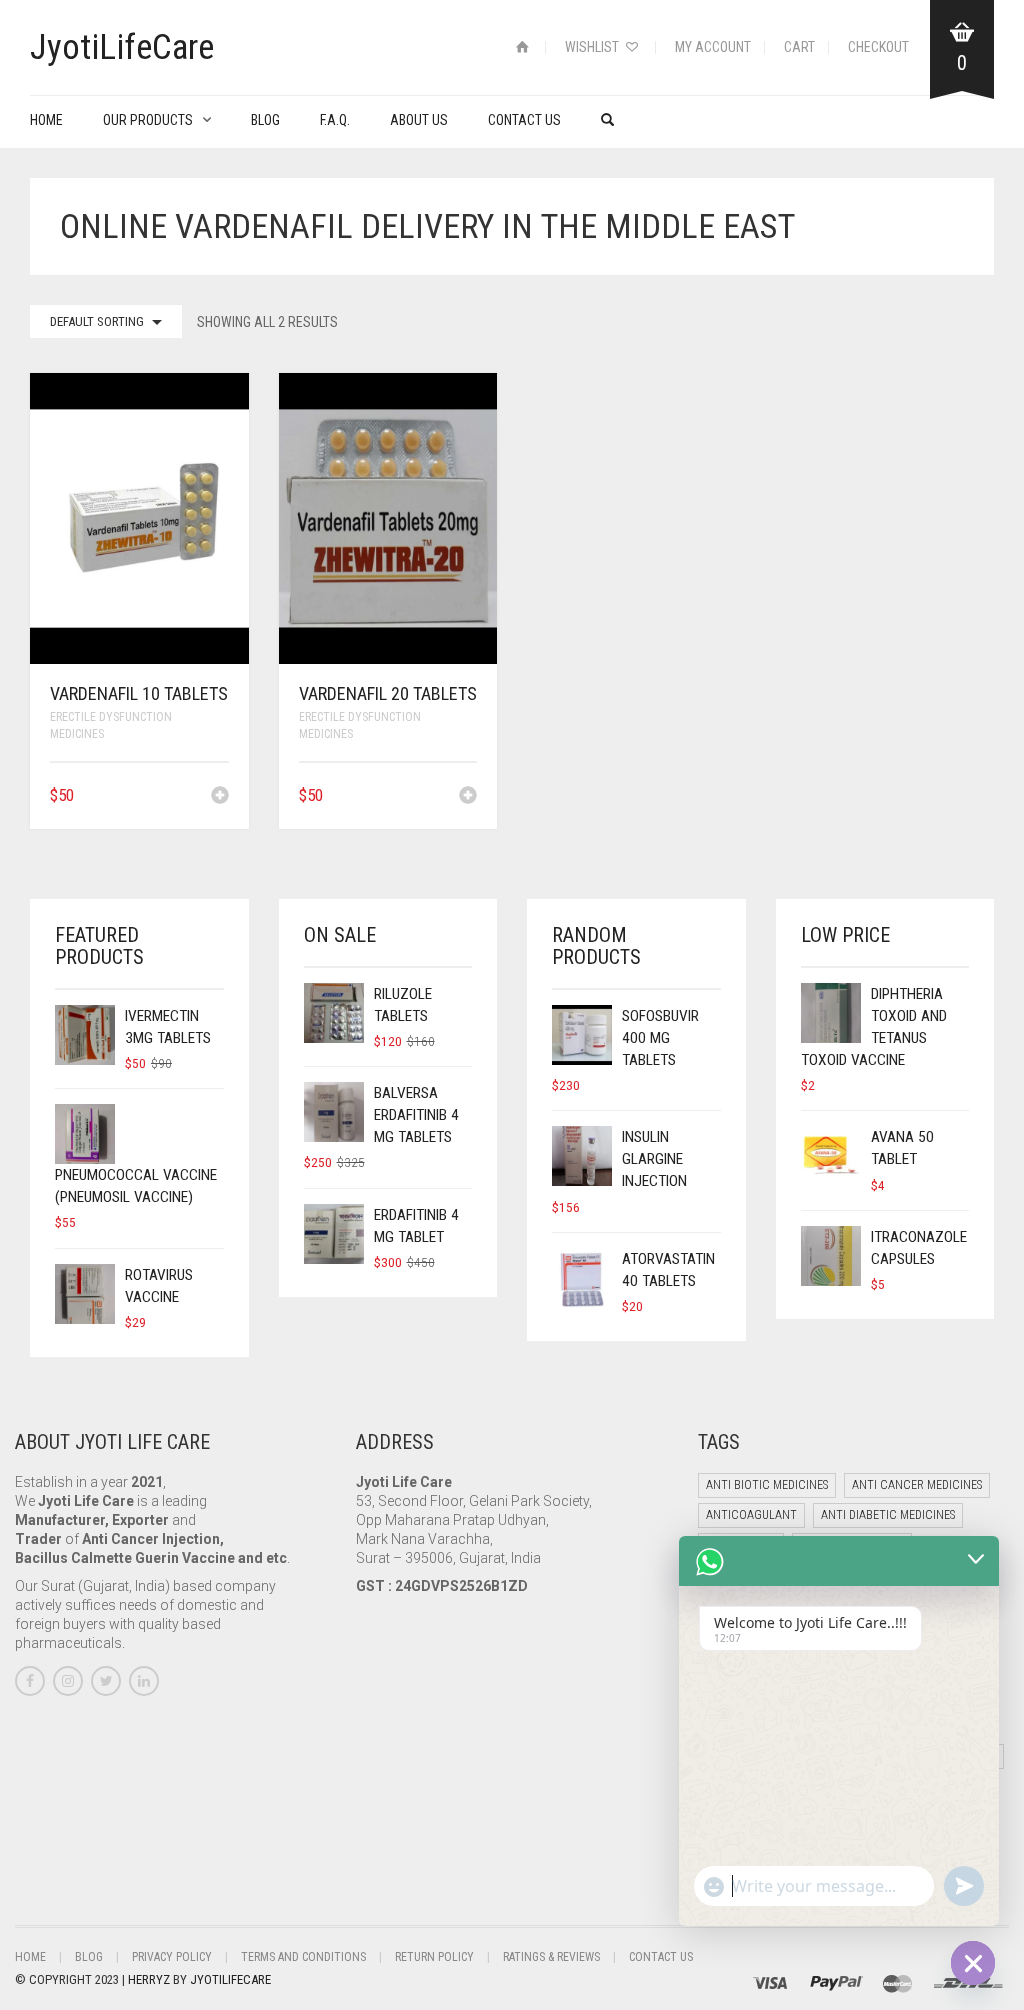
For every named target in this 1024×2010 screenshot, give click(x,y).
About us (419, 120)
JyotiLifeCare (230, 1979)
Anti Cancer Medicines (917, 1485)
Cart (799, 47)
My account (713, 47)
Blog (265, 120)
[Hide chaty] (973, 1963)
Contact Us (524, 120)
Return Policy (434, 1957)
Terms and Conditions (303, 1957)
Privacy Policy (172, 1957)
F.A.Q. (335, 120)
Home (46, 120)
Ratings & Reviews (551, 1957)
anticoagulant (751, 1515)
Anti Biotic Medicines (767, 1485)
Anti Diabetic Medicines (888, 1515)
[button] (220, 797)
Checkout (878, 47)
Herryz (150, 1979)
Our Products (148, 120)
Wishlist (593, 47)
